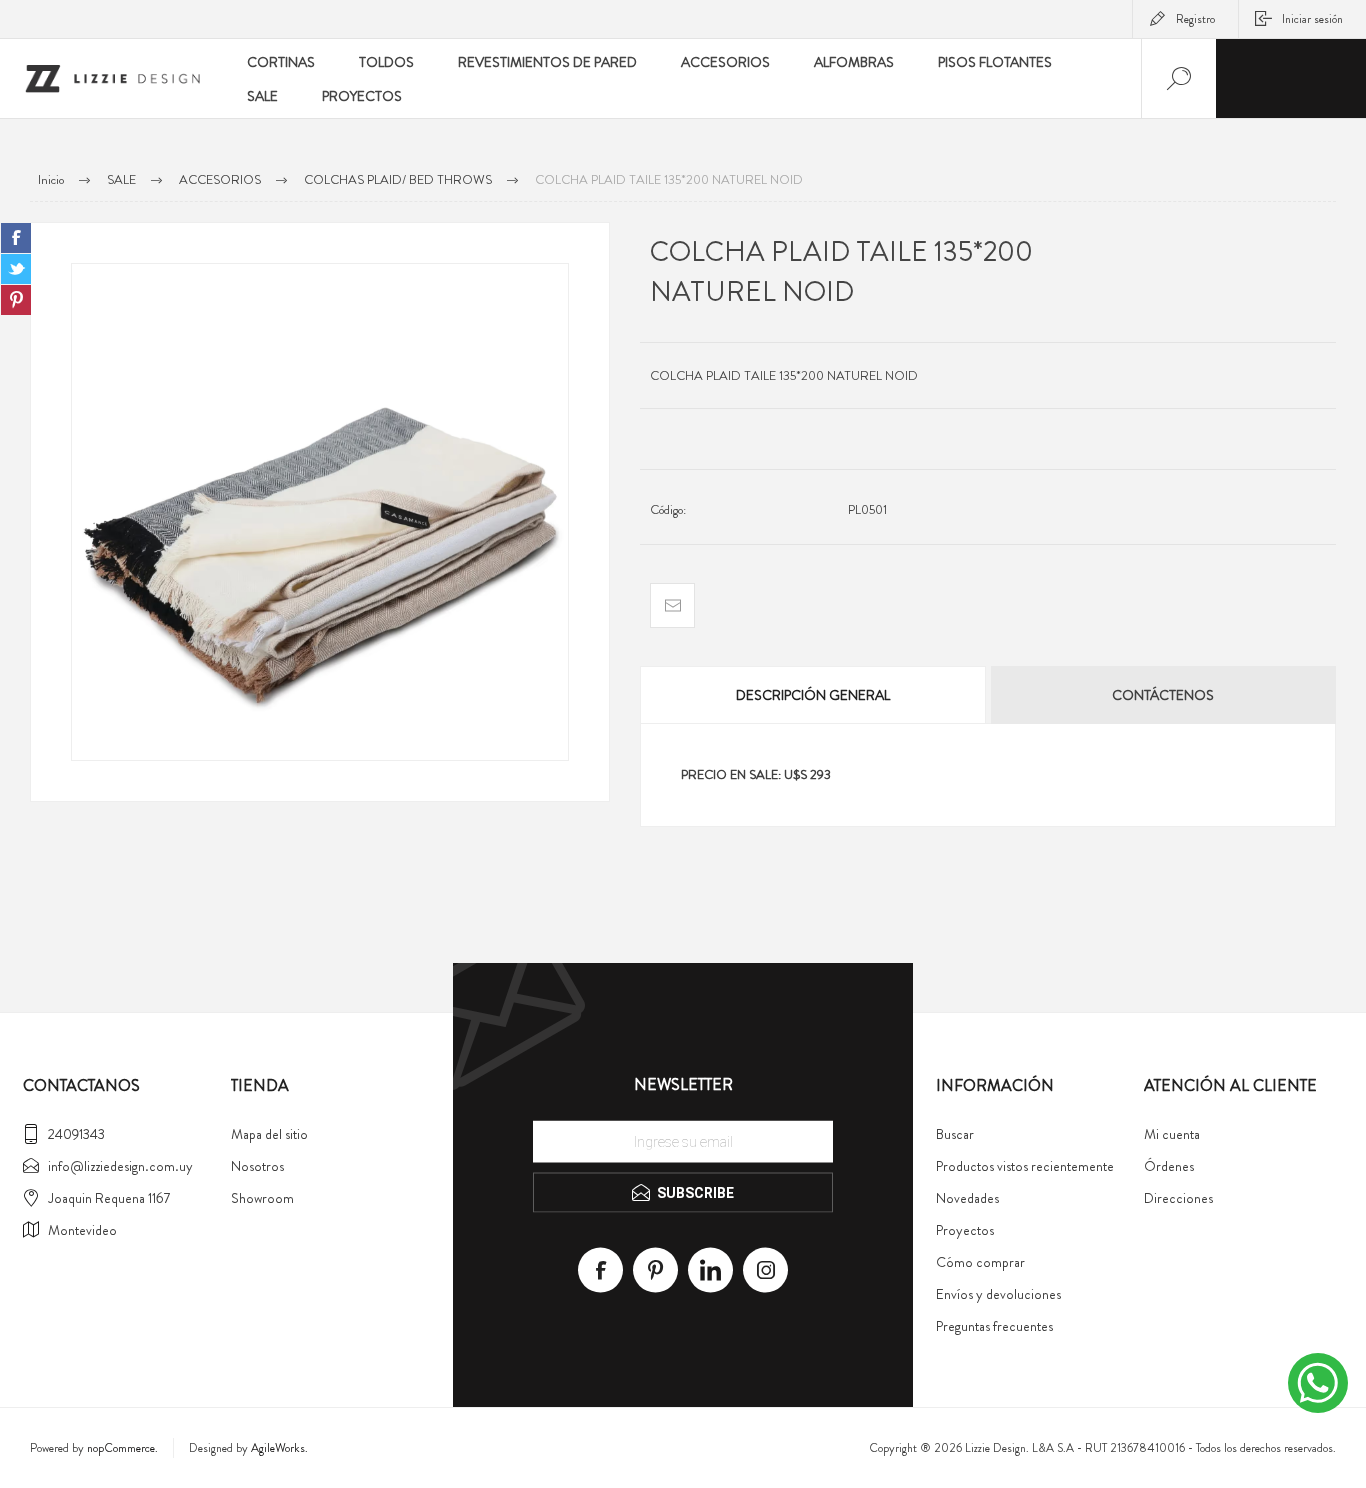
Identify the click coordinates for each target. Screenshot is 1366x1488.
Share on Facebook (16, 238)
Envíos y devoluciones (998, 1294)
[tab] (814, 695)
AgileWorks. (279, 1448)
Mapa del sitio (269, 1134)
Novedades (967, 1198)
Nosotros (257, 1166)
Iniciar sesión (1312, 19)
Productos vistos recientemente (1025, 1166)
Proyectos (965, 1230)
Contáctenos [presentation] (1163, 695)
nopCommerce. (122, 1448)
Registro (1195, 19)
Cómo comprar (980, 1262)
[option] (320, 512)
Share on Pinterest (16, 300)
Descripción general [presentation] (813, 695)
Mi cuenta (1172, 1134)
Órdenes (1169, 1166)
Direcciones (1178, 1198)
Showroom (262, 1198)
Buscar (955, 1134)
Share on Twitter (16, 269)
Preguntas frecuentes (994, 1326)
